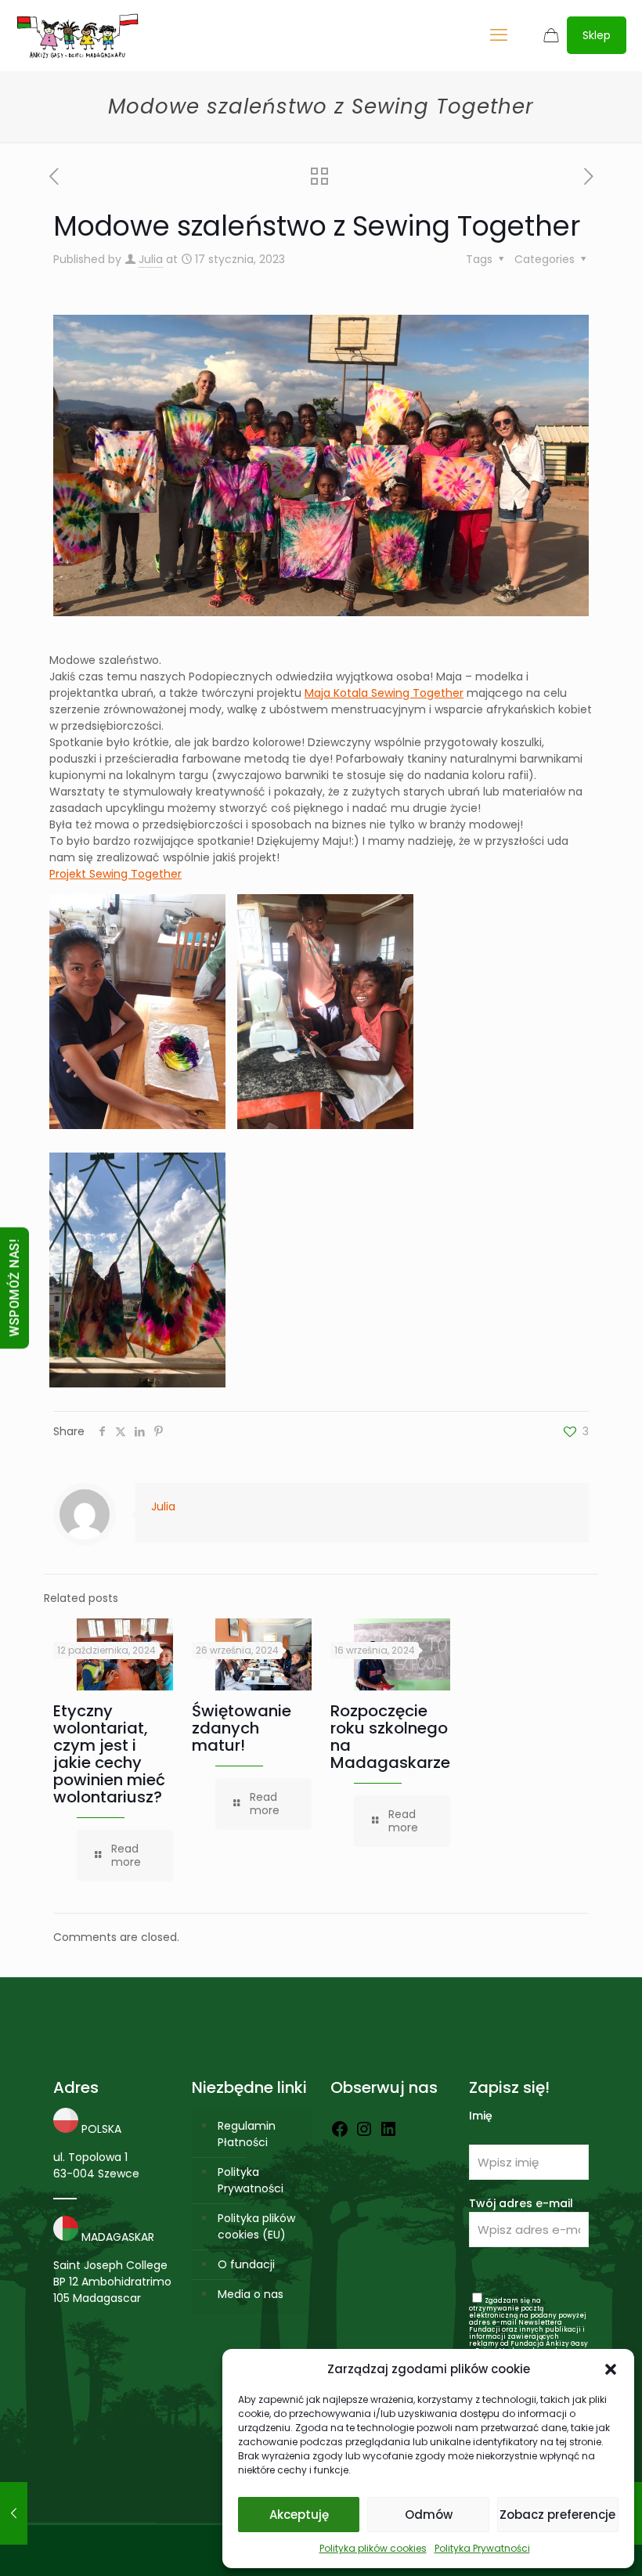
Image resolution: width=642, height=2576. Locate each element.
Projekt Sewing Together (115, 874)
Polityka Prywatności (482, 2548)
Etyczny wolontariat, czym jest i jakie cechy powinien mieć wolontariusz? (109, 1754)
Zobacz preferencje (557, 2515)
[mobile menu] (499, 35)
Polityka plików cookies (373, 2548)
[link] (384, 693)
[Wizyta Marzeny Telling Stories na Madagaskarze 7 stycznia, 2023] (14, 2513)
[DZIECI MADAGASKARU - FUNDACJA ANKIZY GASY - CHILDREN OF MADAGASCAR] (78, 35)
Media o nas (251, 2294)
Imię (481, 2116)
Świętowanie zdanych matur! (242, 1728)
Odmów (429, 2515)
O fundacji (246, 2264)
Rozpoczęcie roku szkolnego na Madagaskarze (390, 1737)
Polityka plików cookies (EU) (256, 2226)
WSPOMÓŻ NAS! (14, 1288)
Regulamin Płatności (247, 2134)
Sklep (597, 35)
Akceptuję (299, 2515)
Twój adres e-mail (521, 2203)
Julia (151, 259)
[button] (611, 2369)
